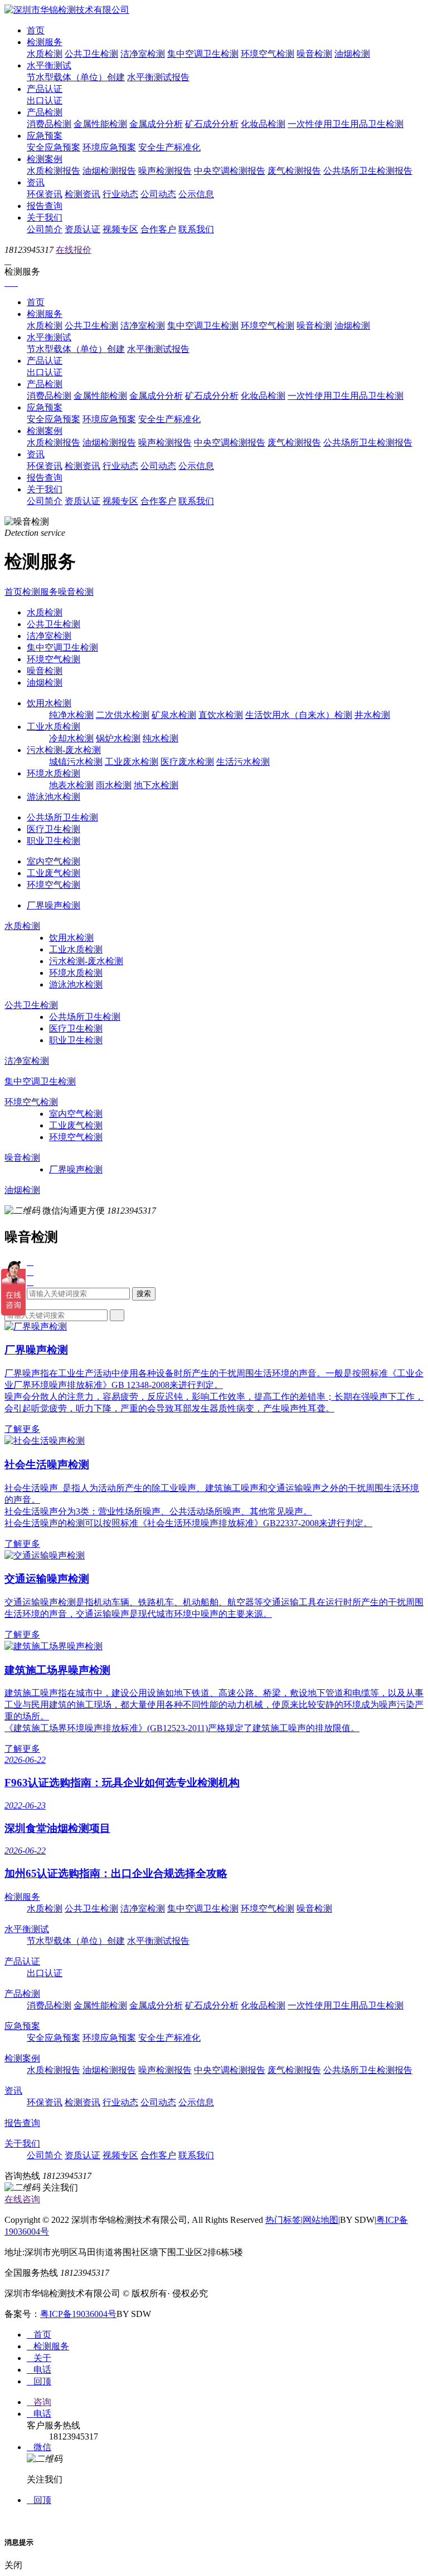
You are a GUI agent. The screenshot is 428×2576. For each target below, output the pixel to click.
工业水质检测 (53, 727)
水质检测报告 (53, 171)
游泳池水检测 (53, 797)
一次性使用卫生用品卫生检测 (346, 124)
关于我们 (45, 217)
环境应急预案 (109, 147)
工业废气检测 (53, 873)
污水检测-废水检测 (64, 750)
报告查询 (45, 206)
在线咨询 (22, 2199)
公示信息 (196, 194)
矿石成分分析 (212, 124)
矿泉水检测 (174, 715)
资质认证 (82, 229)
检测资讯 (82, 194)
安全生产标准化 (169, 147)
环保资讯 (45, 194)
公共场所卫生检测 (62, 817)
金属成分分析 (156, 124)
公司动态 (158, 194)
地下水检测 (156, 785)
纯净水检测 (71, 715)
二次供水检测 (123, 715)
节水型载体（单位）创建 (76, 77)
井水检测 (372, 715)
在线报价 (74, 250)
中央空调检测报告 (230, 171)
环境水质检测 (53, 773)
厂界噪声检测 (53, 905)
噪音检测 (314, 54)
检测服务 (45, 42)
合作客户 (158, 229)
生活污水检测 (243, 762)
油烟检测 (352, 54)
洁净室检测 (143, 54)
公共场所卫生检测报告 (368, 171)
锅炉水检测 (118, 738)
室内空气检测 (53, 861)
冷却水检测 (71, 738)
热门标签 (283, 2220)
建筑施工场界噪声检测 (57, 1670)
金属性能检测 (100, 124)
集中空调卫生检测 (203, 54)
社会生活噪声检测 (47, 1465)
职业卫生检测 (53, 841)
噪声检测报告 (165, 171)
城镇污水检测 (76, 762)
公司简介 (45, 229)
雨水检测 (114, 785)
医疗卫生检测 (53, 829)
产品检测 (45, 112)
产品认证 (45, 89)
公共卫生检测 (91, 54)
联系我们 (196, 229)
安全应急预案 (53, 147)
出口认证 (45, 101)
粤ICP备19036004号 (78, 2314)
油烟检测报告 (109, 171)
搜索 (144, 1294)
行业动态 (120, 194)
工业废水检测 (132, 762)
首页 (36, 30)
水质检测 (45, 54)
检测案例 (45, 159)
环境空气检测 (267, 54)
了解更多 (22, 1429)
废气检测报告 (294, 171)
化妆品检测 (263, 124)
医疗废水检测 (187, 762)
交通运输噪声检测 (47, 1579)
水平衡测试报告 (158, 77)
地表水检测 (71, 785)
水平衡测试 (49, 65)
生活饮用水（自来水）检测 (299, 715)
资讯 (36, 182)
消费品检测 (49, 124)
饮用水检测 (49, 703)
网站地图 (320, 2220)
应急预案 (45, 136)
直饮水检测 (221, 715)
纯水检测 (160, 738)
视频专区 (120, 229)
